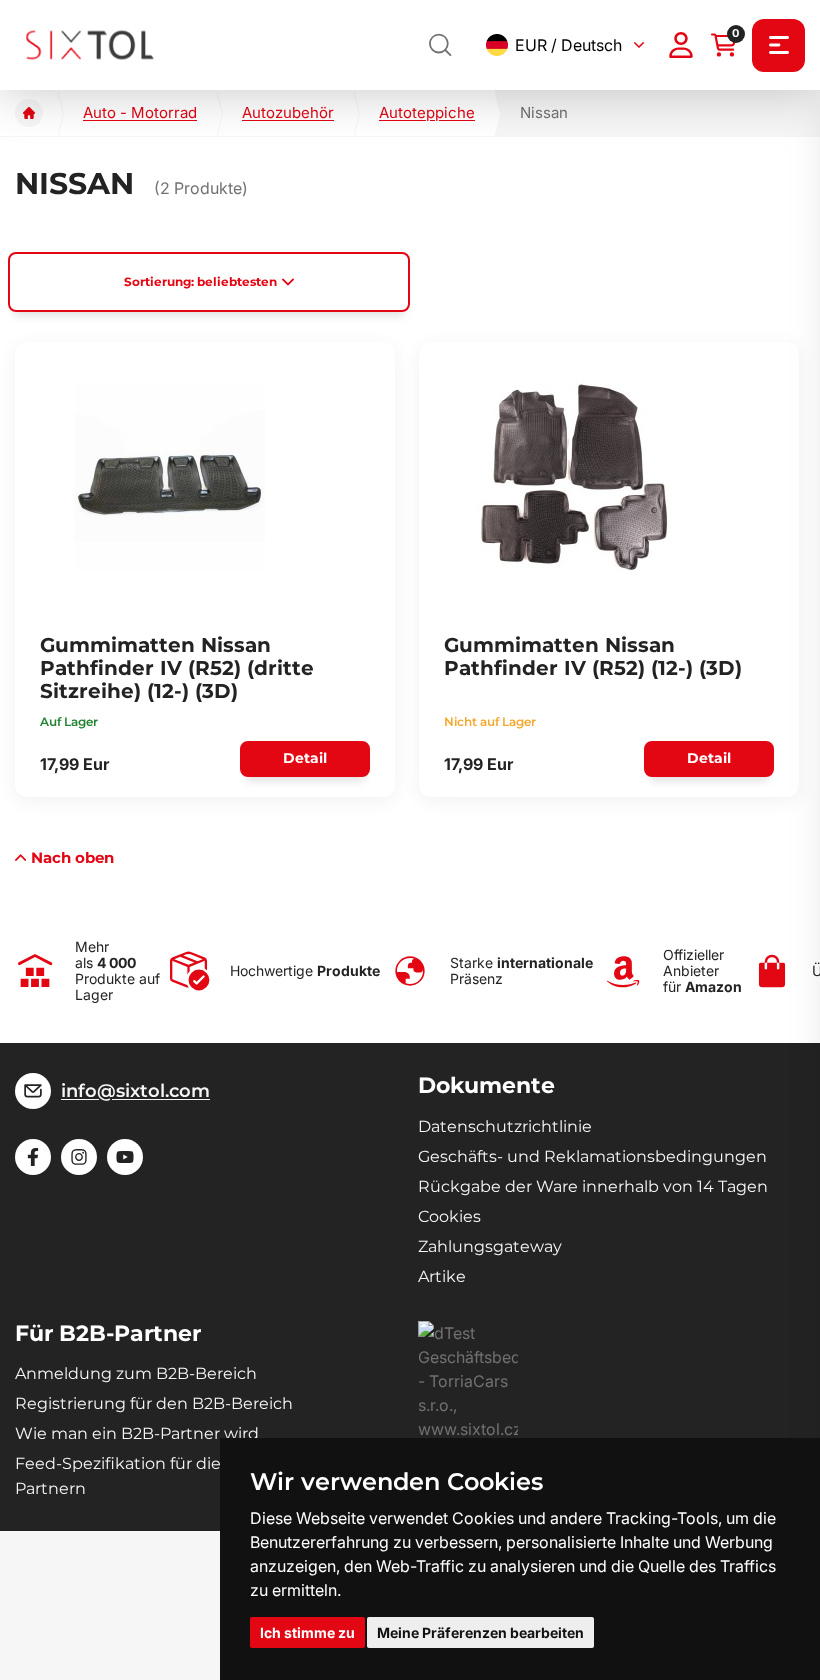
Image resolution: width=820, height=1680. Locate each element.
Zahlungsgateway (490, 1246)
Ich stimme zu (307, 1632)
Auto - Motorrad (140, 112)
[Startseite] (29, 113)
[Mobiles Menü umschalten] (778, 45)
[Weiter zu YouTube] (125, 1157)
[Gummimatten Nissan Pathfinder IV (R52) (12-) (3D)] (574, 477)
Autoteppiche (427, 112)
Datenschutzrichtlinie (505, 1126)
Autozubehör (288, 112)
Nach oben (72, 857)
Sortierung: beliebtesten (200, 281)
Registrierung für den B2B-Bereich (154, 1403)
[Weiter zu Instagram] (79, 1157)
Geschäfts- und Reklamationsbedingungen (592, 1156)
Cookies (449, 1216)
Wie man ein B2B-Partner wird (137, 1433)
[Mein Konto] (681, 45)
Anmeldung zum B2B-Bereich (136, 1373)
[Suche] (441, 45)
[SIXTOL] (90, 44)
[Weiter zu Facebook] (33, 1157)
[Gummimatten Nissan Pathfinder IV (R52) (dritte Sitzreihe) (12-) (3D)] (170, 477)
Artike (442, 1276)
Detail (305, 758)
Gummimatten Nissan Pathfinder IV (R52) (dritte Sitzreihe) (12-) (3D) (177, 668)
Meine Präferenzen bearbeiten (480, 1632)
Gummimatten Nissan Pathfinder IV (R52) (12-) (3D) (593, 656)
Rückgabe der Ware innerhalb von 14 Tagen (593, 1186)
